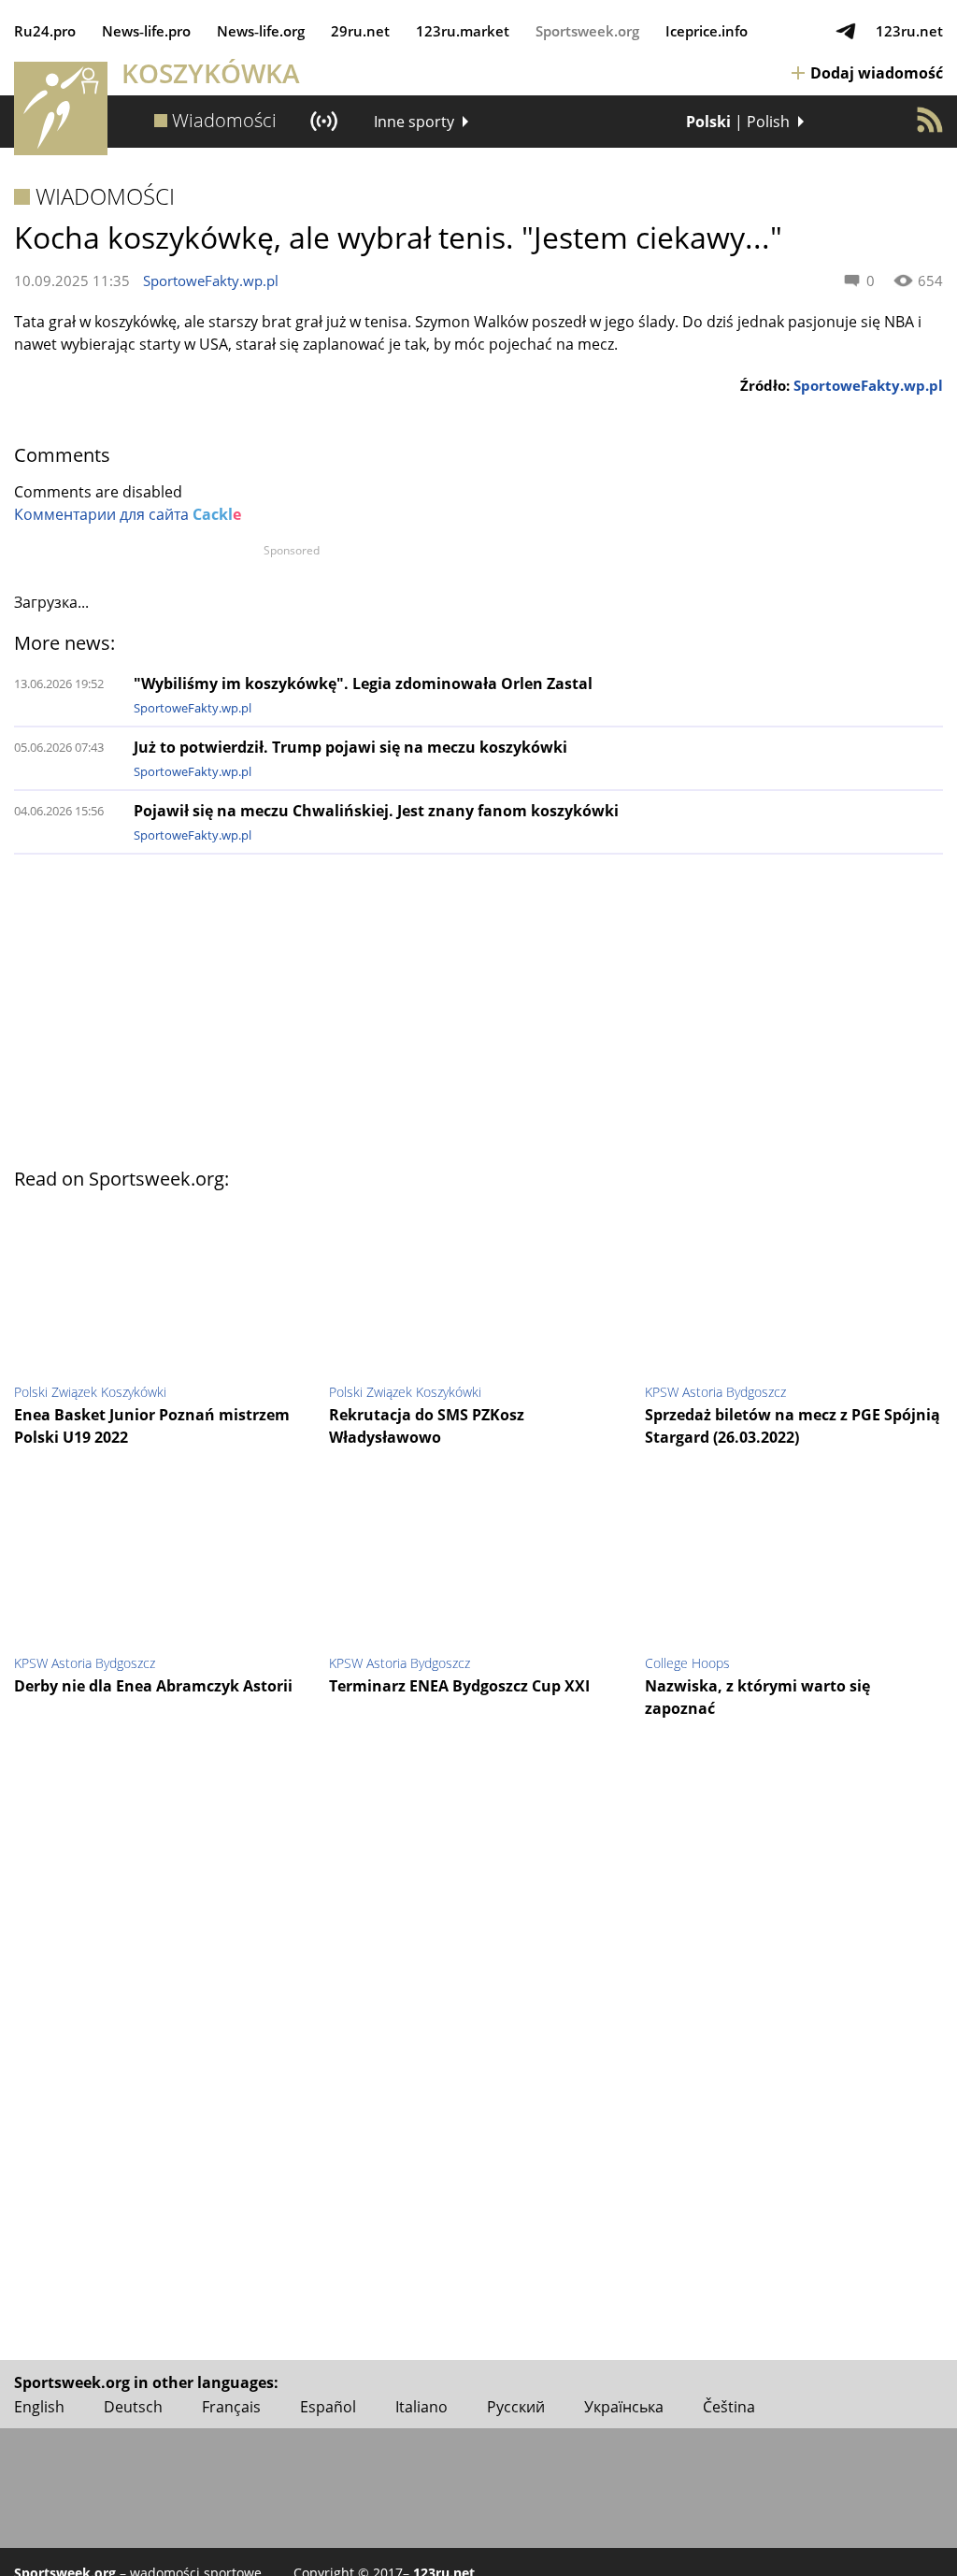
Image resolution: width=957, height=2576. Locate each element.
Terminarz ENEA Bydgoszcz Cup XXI (459, 1686)
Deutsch (133, 2407)
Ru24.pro (45, 31)
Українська (624, 2407)
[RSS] (930, 120)
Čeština (729, 2407)
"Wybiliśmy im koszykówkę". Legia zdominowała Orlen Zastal (363, 684)
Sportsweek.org (587, 31)
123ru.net (909, 31)
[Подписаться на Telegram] (846, 31)
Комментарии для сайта (128, 514)
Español (328, 2407)
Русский (516, 2407)
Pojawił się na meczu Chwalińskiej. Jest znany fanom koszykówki (376, 811)
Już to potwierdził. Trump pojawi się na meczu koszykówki (350, 747)
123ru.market (463, 31)
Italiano (421, 2407)
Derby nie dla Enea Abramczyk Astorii (153, 1686)
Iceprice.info (707, 31)
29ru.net (360, 31)
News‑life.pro (146, 31)
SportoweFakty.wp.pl (211, 281)
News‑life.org (261, 31)
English (39, 2407)
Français (231, 2407)
